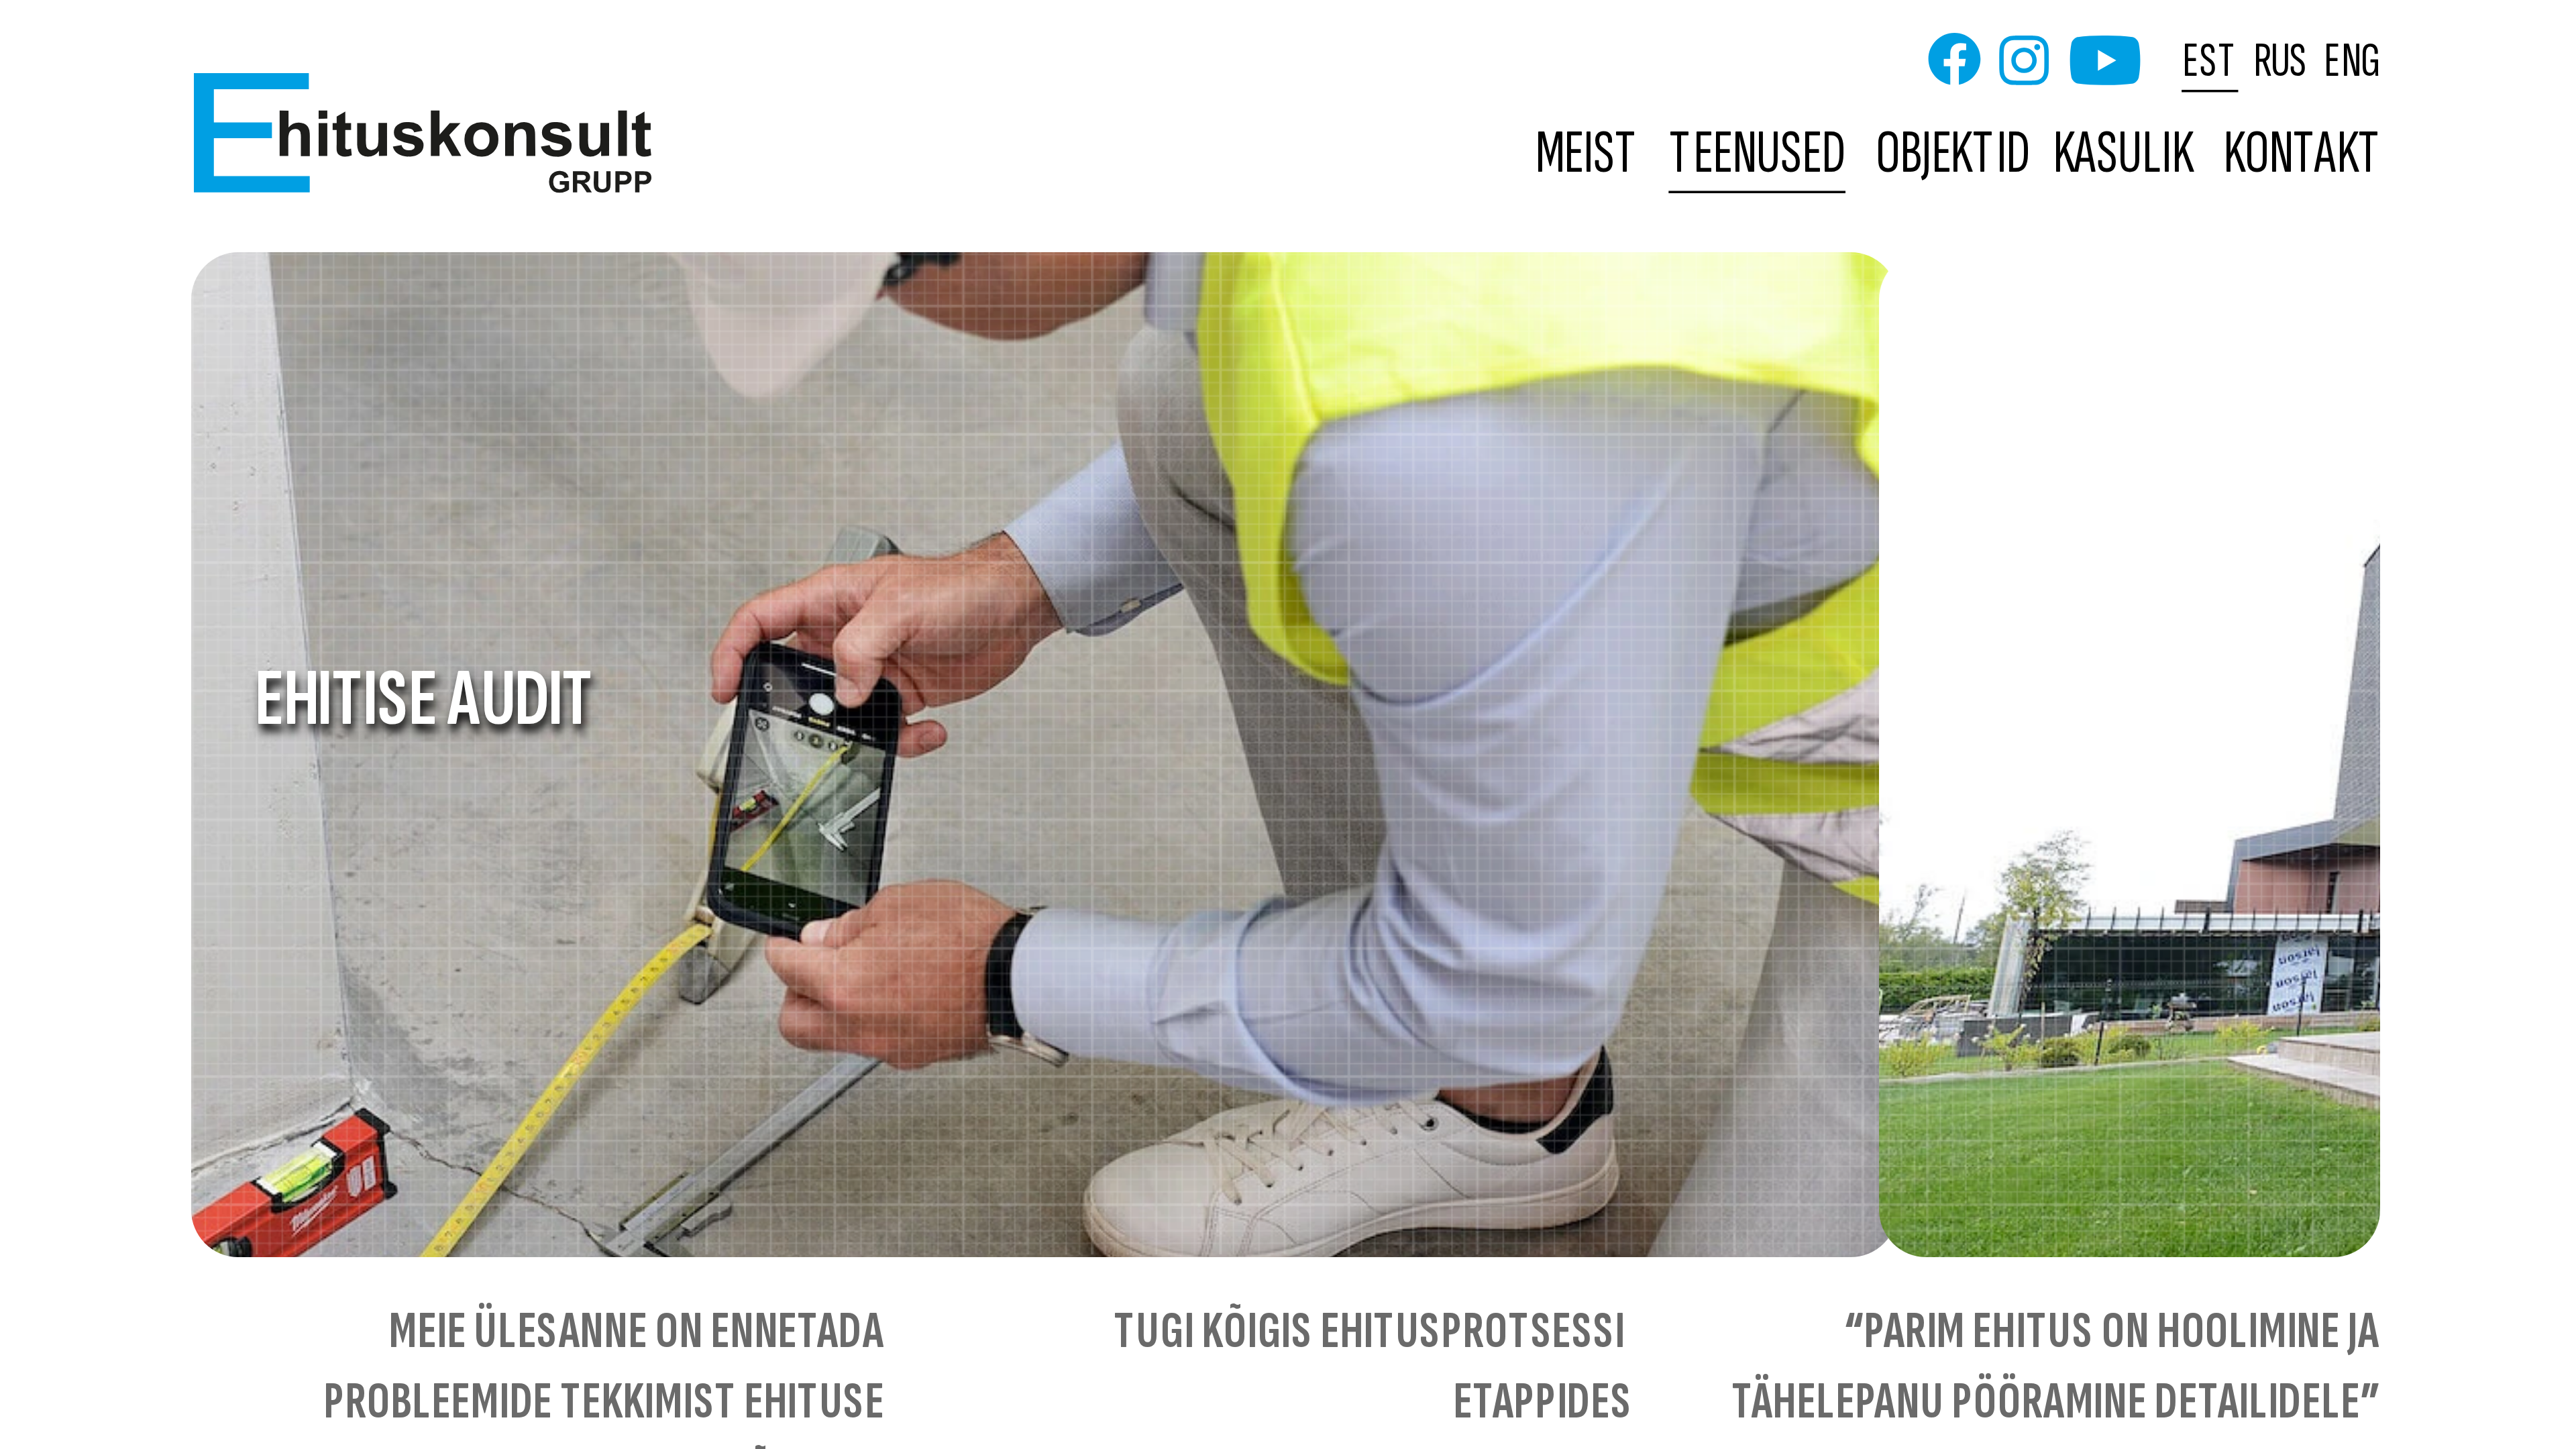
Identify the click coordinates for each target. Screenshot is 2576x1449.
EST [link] (2211, 60)
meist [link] (1588, 155)
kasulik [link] (2123, 155)
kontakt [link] (2303, 155)
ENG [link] (2352, 60)
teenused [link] (1758, 155)
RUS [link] (2281, 60)
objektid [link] (1953, 155)
